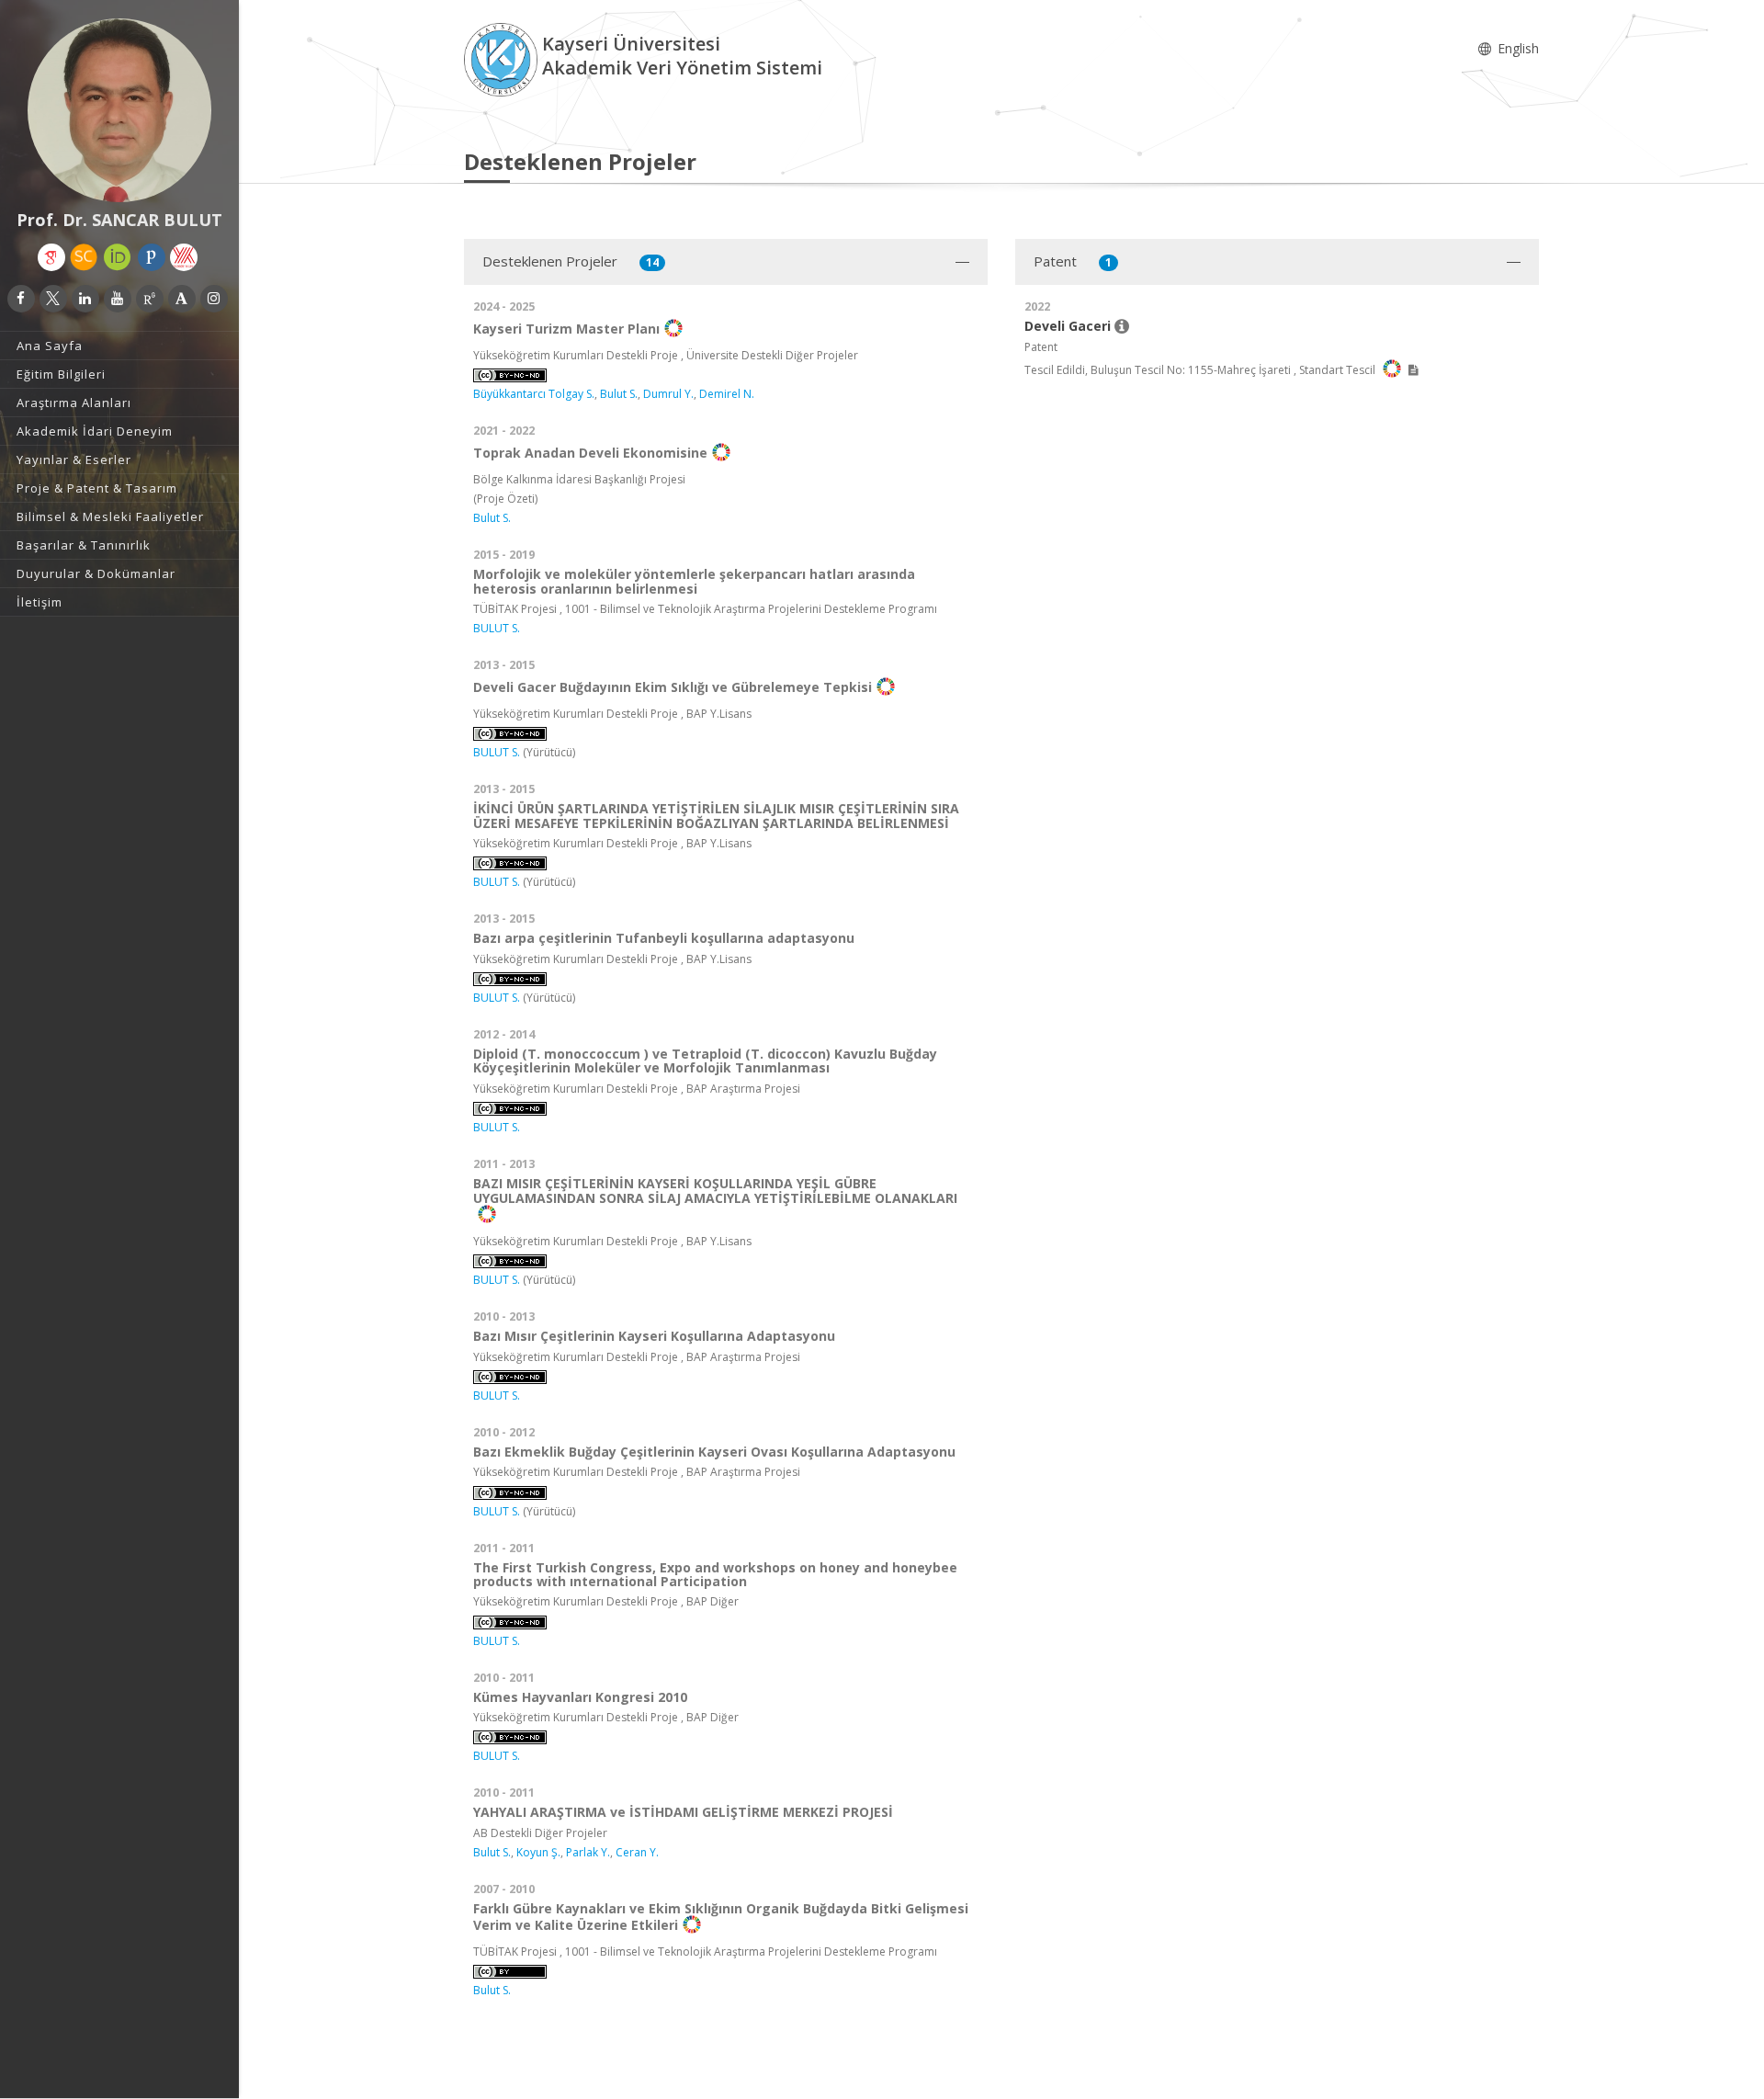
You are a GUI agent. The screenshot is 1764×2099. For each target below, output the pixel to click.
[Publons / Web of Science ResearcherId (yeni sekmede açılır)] (152, 257)
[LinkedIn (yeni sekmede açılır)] (85, 299)
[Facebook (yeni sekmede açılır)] (21, 299)
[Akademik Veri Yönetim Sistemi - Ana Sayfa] (503, 58)
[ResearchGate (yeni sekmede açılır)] (150, 299)
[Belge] (1413, 370)
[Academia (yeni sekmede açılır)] (182, 299)
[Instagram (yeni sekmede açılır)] (214, 299)
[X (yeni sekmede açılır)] (53, 299)
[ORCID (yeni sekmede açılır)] (118, 257)
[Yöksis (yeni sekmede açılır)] (184, 257)
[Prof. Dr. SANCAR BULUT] (119, 110)
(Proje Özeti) (505, 499)
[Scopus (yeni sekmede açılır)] (84, 257)
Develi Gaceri (1069, 326)
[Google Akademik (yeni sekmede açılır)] (51, 257)
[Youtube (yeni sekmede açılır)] (118, 299)
